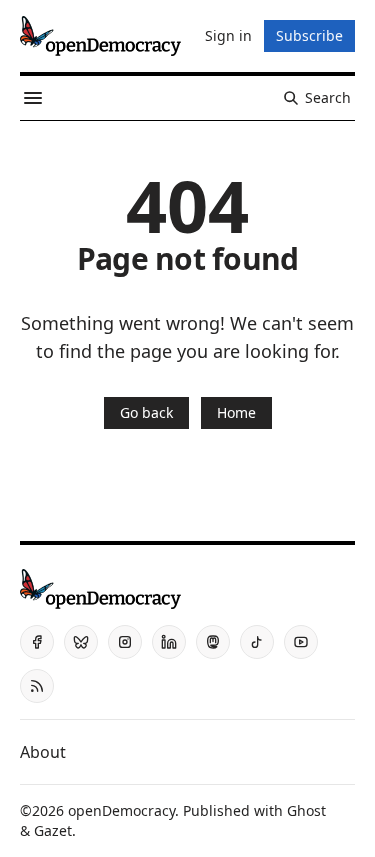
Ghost (306, 810)
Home (236, 412)
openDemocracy (121, 810)
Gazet (53, 830)
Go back (146, 412)
